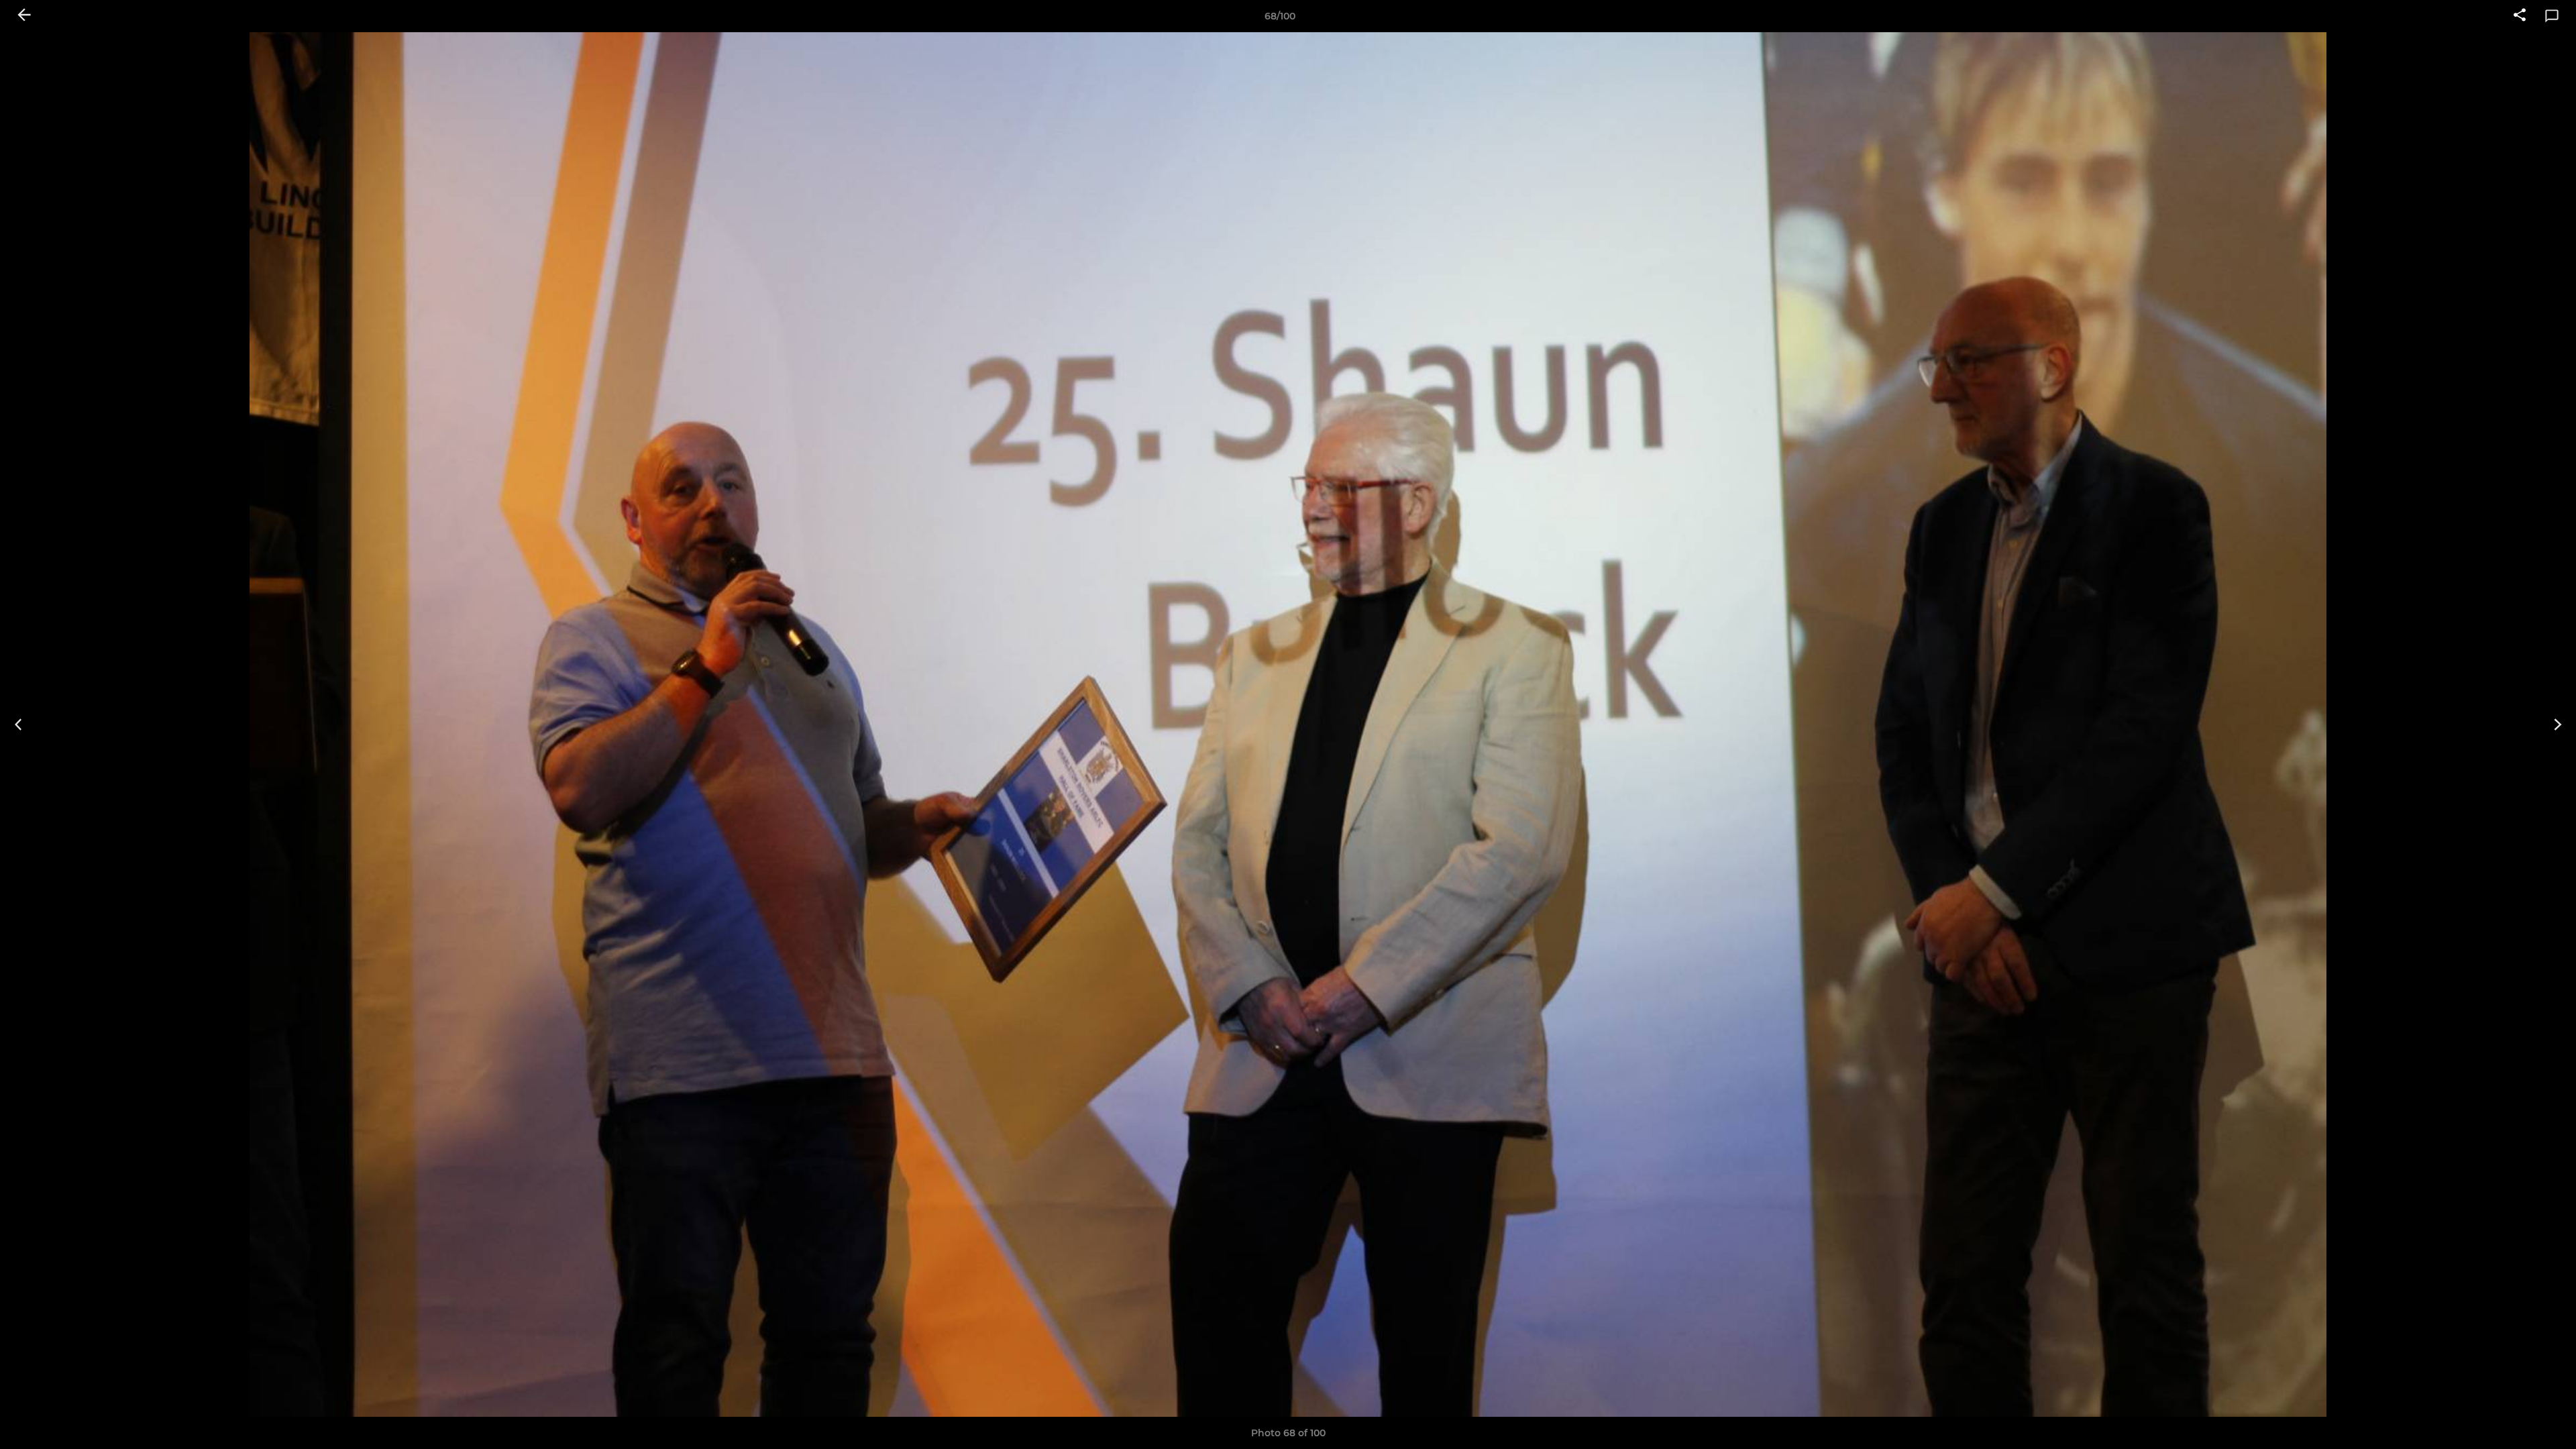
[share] (2520, 16)
